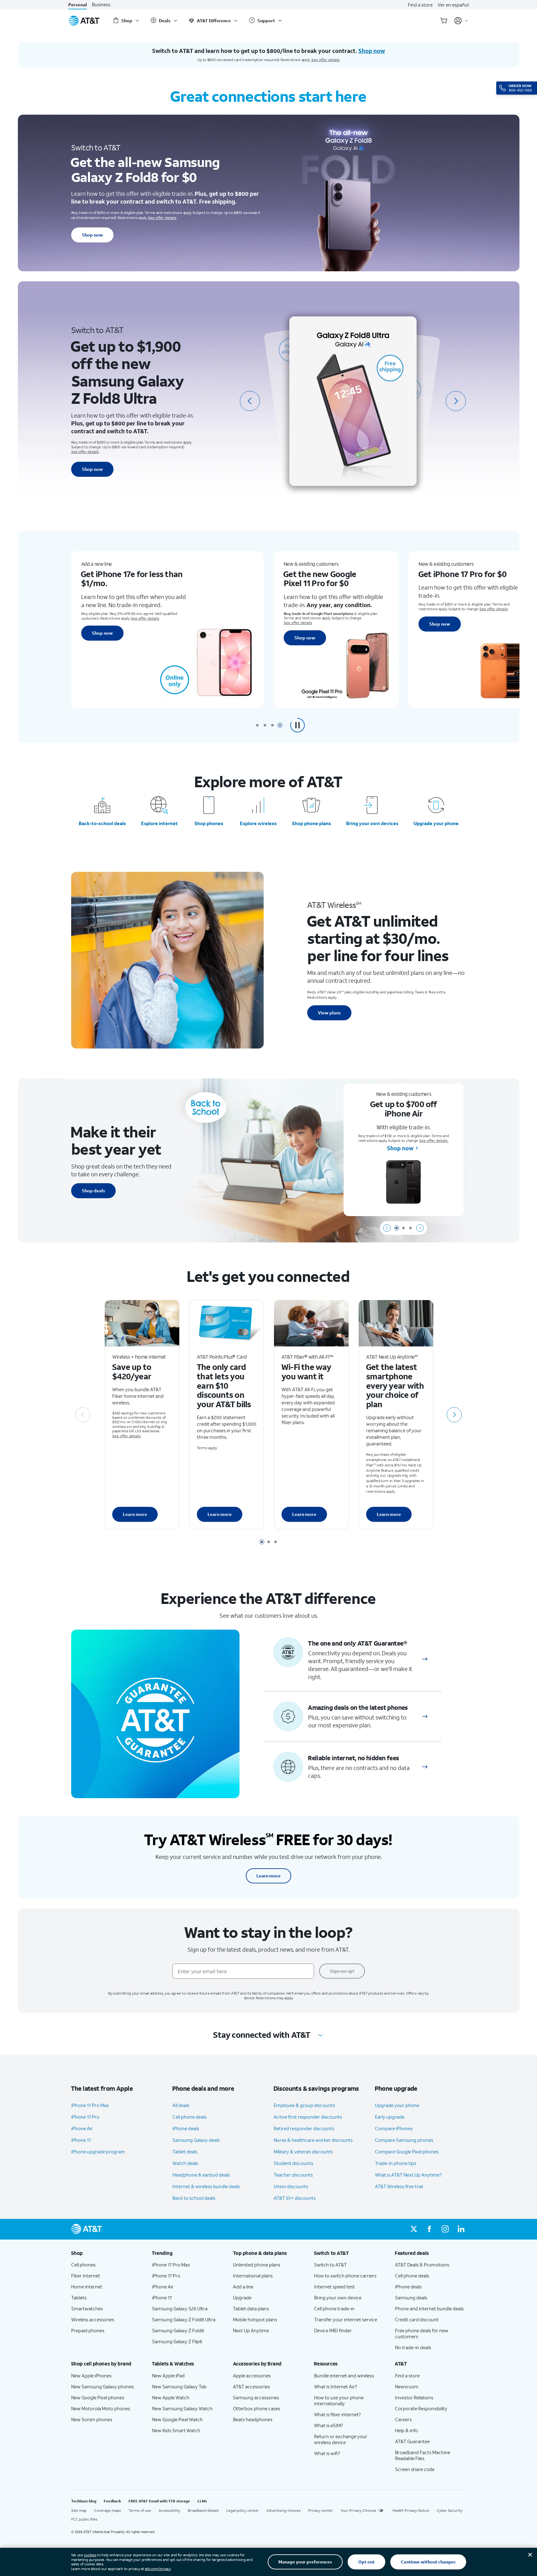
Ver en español (453, 5)
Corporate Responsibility (421, 2408)
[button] (297, 725)
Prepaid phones (88, 2330)
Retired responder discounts (304, 2128)
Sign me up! (342, 1971)
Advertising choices (284, 2510)
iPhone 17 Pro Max (90, 2105)
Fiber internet (86, 2276)
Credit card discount (417, 2319)
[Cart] (444, 21)
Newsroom (407, 2386)
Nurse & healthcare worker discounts (313, 2140)
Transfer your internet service (346, 2319)
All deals (181, 2105)
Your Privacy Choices (358, 2510)
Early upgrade (390, 2117)
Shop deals (93, 1191)
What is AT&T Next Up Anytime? (408, 2175)
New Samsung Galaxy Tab (179, 2386)
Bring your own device (338, 2298)
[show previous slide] (387, 1228)
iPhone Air (82, 2128)
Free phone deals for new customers (422, 2333)
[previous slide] (250, 401)
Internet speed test (334, 2287)
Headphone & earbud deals (201, 2175)
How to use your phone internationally (339, 2400)
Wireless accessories (93, 2319)
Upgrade (242, 2298)
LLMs (202, 2501)
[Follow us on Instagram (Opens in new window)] (445, 2229)
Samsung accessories (256, 2397)
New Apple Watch (171, 2397)
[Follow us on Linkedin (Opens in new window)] (461, 2229)
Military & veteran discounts (303, 2152)
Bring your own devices (372, 823)
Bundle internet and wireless (344, 2376)
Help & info (406, 2430)
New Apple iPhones (91, 2376)
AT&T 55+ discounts (295, 2198)
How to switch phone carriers (345, 2276)
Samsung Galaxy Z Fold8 (178, 2330)
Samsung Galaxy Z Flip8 (177, 2341)
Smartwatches (87, 2308)
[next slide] (456, 401)
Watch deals (185, 2163)
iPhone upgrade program (98, 2152)
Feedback (112, 2501)
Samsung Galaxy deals (196, 2140)
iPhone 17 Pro (85, 2117)
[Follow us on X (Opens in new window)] (414, 2229)
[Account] (461, 21)
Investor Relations (414, 2397)
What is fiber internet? (337, 2414)
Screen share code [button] (415, 2469)
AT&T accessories (251, 2386)
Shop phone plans (311, 823)
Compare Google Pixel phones (407, 2152)
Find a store (420, 5)
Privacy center (321, 2510)
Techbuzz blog (84, 2501)
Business (101, 5)
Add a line (243, 2287)
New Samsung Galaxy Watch (182, 2408)
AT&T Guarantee (412, 2441)
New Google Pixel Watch (177, 2419)
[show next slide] (420, 1228)
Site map (79, 2510)
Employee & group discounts (304, 2105)
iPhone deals (186, 2128)
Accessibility (169, 2510)
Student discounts (293, 2163)
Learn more (135, 1514)
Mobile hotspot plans (255, 2319)
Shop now (92, 235)
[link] (425, 1659)
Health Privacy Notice (411, 2510)
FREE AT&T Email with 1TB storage (159, 2501)
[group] (107, 2253)
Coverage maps (108, 2510)
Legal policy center (243, 2510)
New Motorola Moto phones (101, 2408)
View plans (329, 1013)
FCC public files (84, 2519)
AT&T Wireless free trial (399, 2186)
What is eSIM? (329, 2425)
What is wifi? (327, 2453)
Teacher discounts (293, 2175)
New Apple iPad (168, 2376)
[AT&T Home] (84, 21)
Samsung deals (411, 2298)
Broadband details (203, 2510)
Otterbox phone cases (257, 2408)
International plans (253, 2276)
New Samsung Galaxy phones (103, 2386)
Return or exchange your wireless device (341, 2439)
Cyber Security (450, 2510)
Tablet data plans (251, 2308)
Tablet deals (185, 2152)
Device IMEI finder (333, 2330)
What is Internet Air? (336, 2386)
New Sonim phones (92, 2419)
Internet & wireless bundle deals (206, 2186)
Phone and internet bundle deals (429, 2308)
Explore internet (159, 823)
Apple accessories (252, 2376)
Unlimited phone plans (257, 2265)
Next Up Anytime (251, 2330)
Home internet (87, 2287)
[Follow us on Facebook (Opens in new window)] (429, 2229)
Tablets (79, 2298)
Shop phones (209, 823)
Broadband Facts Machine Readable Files (423, 2455)
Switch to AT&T (330, 2265)
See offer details (326, 60)
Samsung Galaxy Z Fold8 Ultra (184, 2319)
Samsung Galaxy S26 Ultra (180, 2308)
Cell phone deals (190, 2117)
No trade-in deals (413, 2347)
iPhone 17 (81, 2140)
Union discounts (291, 2186)
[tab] (257, 725)
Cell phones (83, 2265)
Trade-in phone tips (396, 2163)
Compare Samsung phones (404, 2140)
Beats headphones (253, 2419)
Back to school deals (194, 2198)
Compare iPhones (394, 2128)
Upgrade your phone (436, 823)
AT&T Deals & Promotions (422, 2265)
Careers (403, 2419)
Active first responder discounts (308, 2117)
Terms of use (140, 2510)
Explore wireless (258, 823)
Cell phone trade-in (334, 2308)
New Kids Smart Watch (176, 2430)
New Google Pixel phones (98, 2397)
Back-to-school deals (102, 823)
